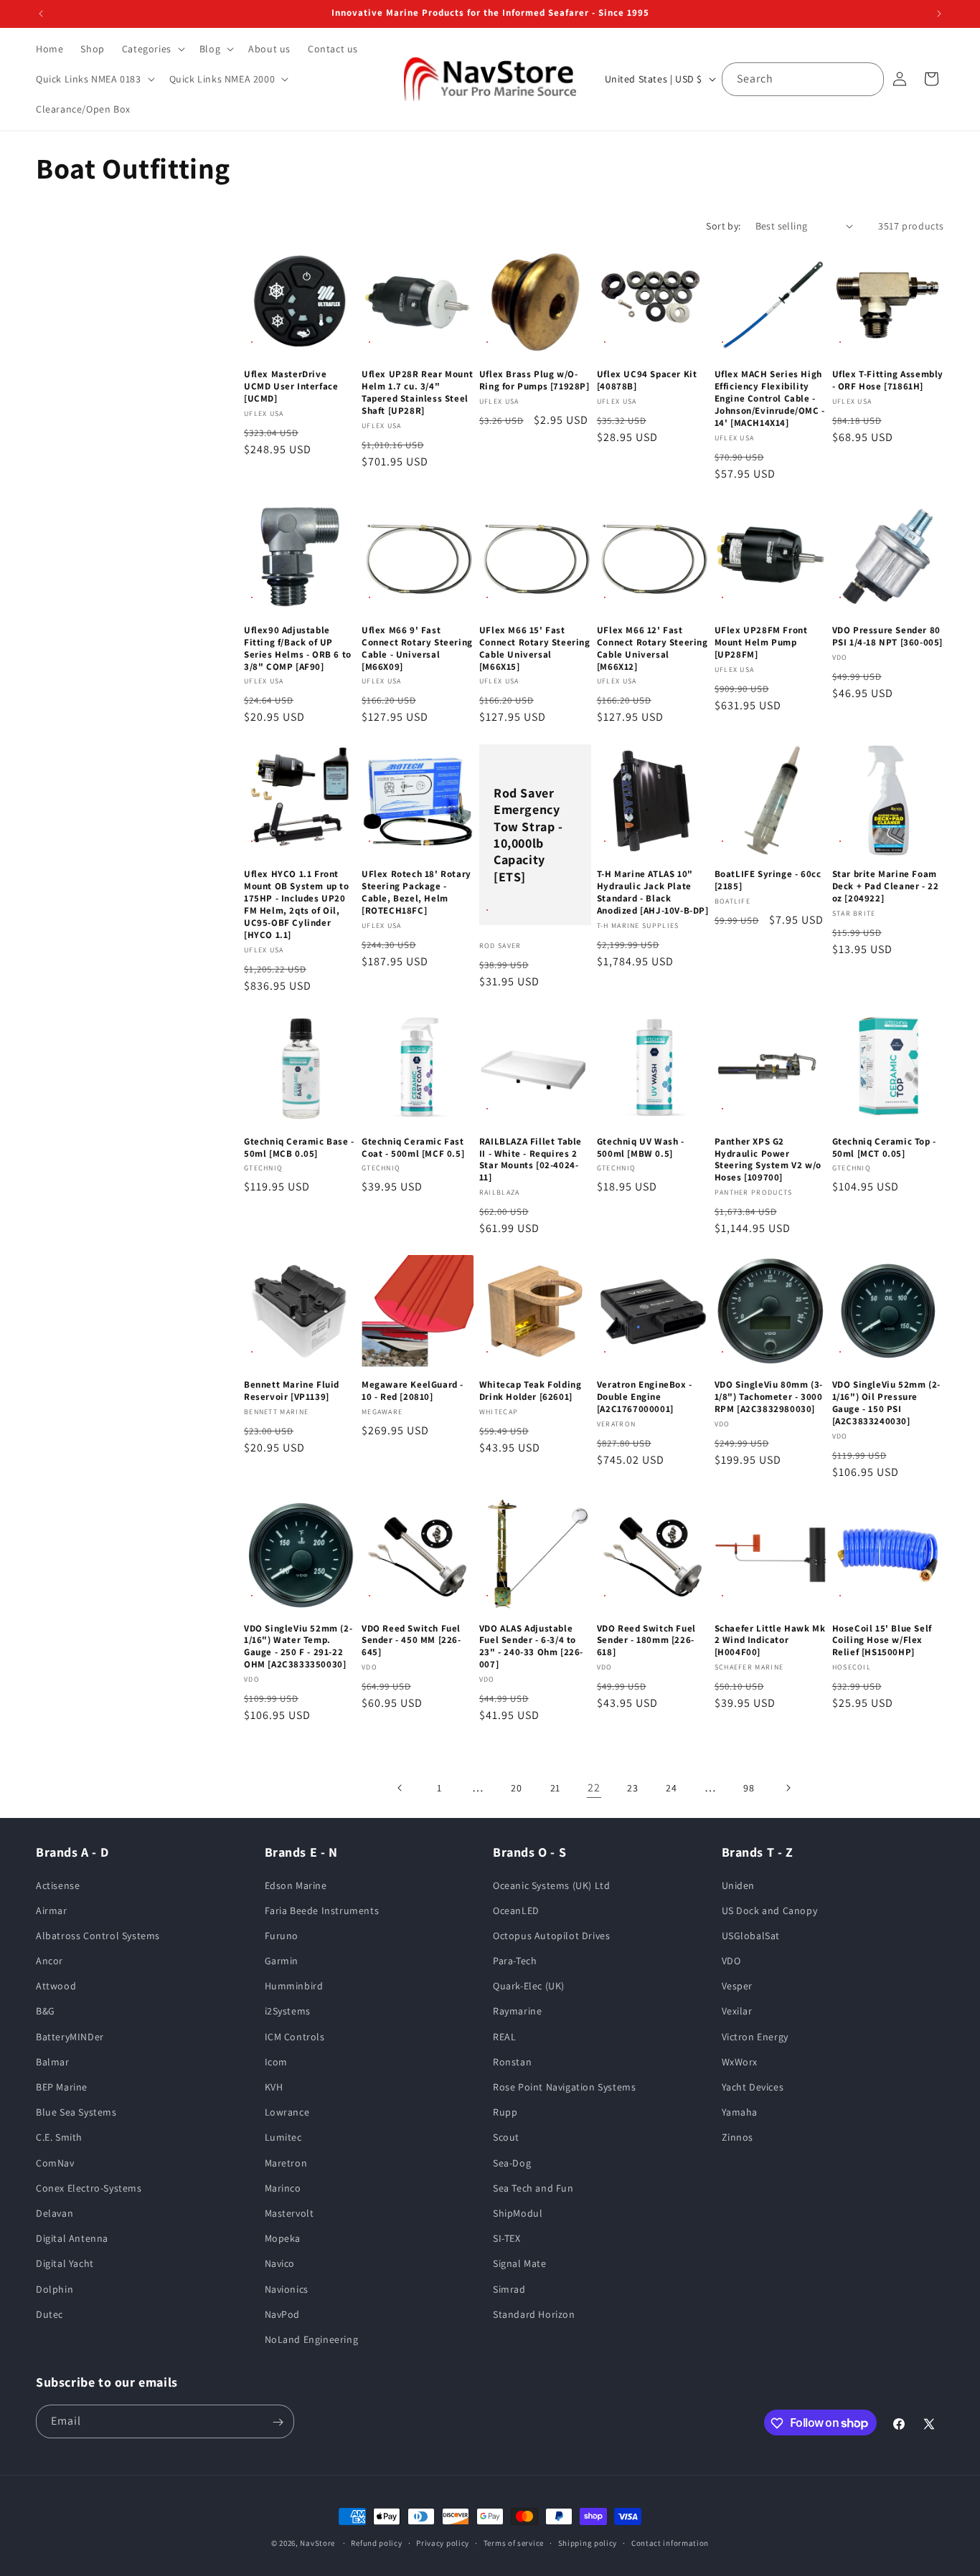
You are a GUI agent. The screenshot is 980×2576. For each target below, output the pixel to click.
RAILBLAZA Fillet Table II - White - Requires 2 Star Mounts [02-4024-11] (531, 1160)
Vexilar (737, 2012)
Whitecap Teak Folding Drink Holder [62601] (531, 1391)
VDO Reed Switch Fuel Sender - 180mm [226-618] (646, 1641)
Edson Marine (296, 1885)
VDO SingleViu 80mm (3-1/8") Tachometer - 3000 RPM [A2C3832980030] (769, 1397)
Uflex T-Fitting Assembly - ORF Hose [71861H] (888, 381)
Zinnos (738, 2138)
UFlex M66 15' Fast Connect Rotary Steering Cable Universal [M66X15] (535, 649)
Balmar (53, 2062)
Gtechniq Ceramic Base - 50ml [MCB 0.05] (299, 1148)
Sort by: (723, 226)
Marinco (283, 2188)
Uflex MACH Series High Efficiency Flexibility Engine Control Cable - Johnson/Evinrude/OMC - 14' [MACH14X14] (770, 399)
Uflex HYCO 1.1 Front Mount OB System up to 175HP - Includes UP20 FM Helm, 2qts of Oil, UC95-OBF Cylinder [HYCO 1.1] (297, 904)
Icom (276, 2062)
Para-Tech (515, 1961)
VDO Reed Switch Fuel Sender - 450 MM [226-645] (411, 1641)
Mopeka (283, 2238)
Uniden (739, 1885)
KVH (274, 2087)
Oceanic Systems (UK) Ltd (551, 1885)
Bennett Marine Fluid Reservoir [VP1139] (292, 1391)
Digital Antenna (72, 2238)
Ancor (50, 1961)
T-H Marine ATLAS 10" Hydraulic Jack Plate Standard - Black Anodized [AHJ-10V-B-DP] (653, 892)
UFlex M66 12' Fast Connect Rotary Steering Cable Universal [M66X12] (652, 649)
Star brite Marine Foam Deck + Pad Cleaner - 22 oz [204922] (886, 886)
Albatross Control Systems (98, 1936)
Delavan (55, 2213)
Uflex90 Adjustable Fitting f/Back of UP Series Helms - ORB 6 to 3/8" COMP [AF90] (298, 649)
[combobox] (803, 79)
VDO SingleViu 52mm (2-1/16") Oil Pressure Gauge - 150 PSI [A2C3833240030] (886, 1403)
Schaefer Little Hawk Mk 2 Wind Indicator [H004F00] (770, 1641)
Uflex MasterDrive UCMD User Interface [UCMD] (291, 387)
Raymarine (517, 2012)
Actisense (58, 1885)
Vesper (738, 1986)
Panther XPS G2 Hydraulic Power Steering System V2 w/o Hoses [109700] (768, 1160)
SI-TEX (507, 2238)
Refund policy (376, 2542)
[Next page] (788, 1788)
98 (749, 1788)
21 (555, 1788)
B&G (46, 2012)
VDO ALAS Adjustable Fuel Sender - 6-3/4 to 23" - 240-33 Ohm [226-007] (531, 1647)
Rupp (505, 2112)
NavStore (317, 2543)
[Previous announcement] (41, 14)
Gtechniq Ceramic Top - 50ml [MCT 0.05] (884, 1148)
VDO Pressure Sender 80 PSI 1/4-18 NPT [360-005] (887, 636)
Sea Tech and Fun (533, 2188)
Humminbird (294, 1986)
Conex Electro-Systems (89, 2188)
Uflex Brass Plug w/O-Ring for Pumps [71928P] (534, 381)
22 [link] (594, 1787)
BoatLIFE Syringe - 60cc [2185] (768, 880)
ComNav (55, 2163)
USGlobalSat (751, 1936)
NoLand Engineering (312, 2339)
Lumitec (283, 2138)
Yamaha (740, 2112)
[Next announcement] (939, 14)
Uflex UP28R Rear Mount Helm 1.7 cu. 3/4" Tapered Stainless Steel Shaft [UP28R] (417, 393)
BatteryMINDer (70, 2037)
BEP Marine (62, 2087)
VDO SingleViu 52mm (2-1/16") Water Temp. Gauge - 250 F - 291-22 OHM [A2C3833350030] (298, 1647)
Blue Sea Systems (76, 2112)
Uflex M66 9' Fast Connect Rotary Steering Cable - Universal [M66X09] (417, 649)
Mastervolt (289, 2213)
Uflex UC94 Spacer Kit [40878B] (647, 381)
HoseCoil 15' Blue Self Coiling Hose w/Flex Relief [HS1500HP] (882, 1641)
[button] (152, 49)
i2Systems (288, 2012)
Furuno (282, 1936)
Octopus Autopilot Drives (551, 1936)
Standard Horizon (534, 2314)
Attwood (56, 1986)
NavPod (283, 2314)
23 (632, 1788)
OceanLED (516, 1910)
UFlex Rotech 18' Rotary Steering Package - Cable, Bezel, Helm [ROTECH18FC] (416, 892)
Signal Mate (520, 2263)
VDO (731, 1961)
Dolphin (55, 2289)
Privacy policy (443, 2542)
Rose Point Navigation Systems (564, 2087)
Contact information (670, 2542)
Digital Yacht (65, 2263)
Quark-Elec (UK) (529, 1986)
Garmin (282, 1961)
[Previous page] (400, 1788)
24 (671, 1788)
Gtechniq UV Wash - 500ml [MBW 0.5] (641, 1148)
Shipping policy (588, 2542)
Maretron (286, 2163)
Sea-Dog (512, 2163)
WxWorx (740, 2062)
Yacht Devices (753, 2087)
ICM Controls (295, 2037)
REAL (504, 2037)
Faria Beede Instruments (322, 1910)
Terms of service (514, 2542)
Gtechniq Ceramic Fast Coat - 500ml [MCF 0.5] (413, 1148)
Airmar (52, 1910)
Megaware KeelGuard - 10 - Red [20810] (413, 1391)
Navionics (287, 2289)
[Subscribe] (278, 2422)
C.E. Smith (59, 2138)
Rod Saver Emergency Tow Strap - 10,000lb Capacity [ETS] (528, 834)
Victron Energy (755, 2037)
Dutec (50, 2314)
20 (516, 1788)
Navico (280, 2263)
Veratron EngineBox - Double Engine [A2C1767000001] (645, 1397)
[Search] (867, 79)
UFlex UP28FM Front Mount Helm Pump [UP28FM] (761, 643)
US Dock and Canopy (770, 1910)
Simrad (509, 2289)
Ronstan (512, 2062)
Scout (506, 2138)
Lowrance (287, 2112)
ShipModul (518, 2213)
